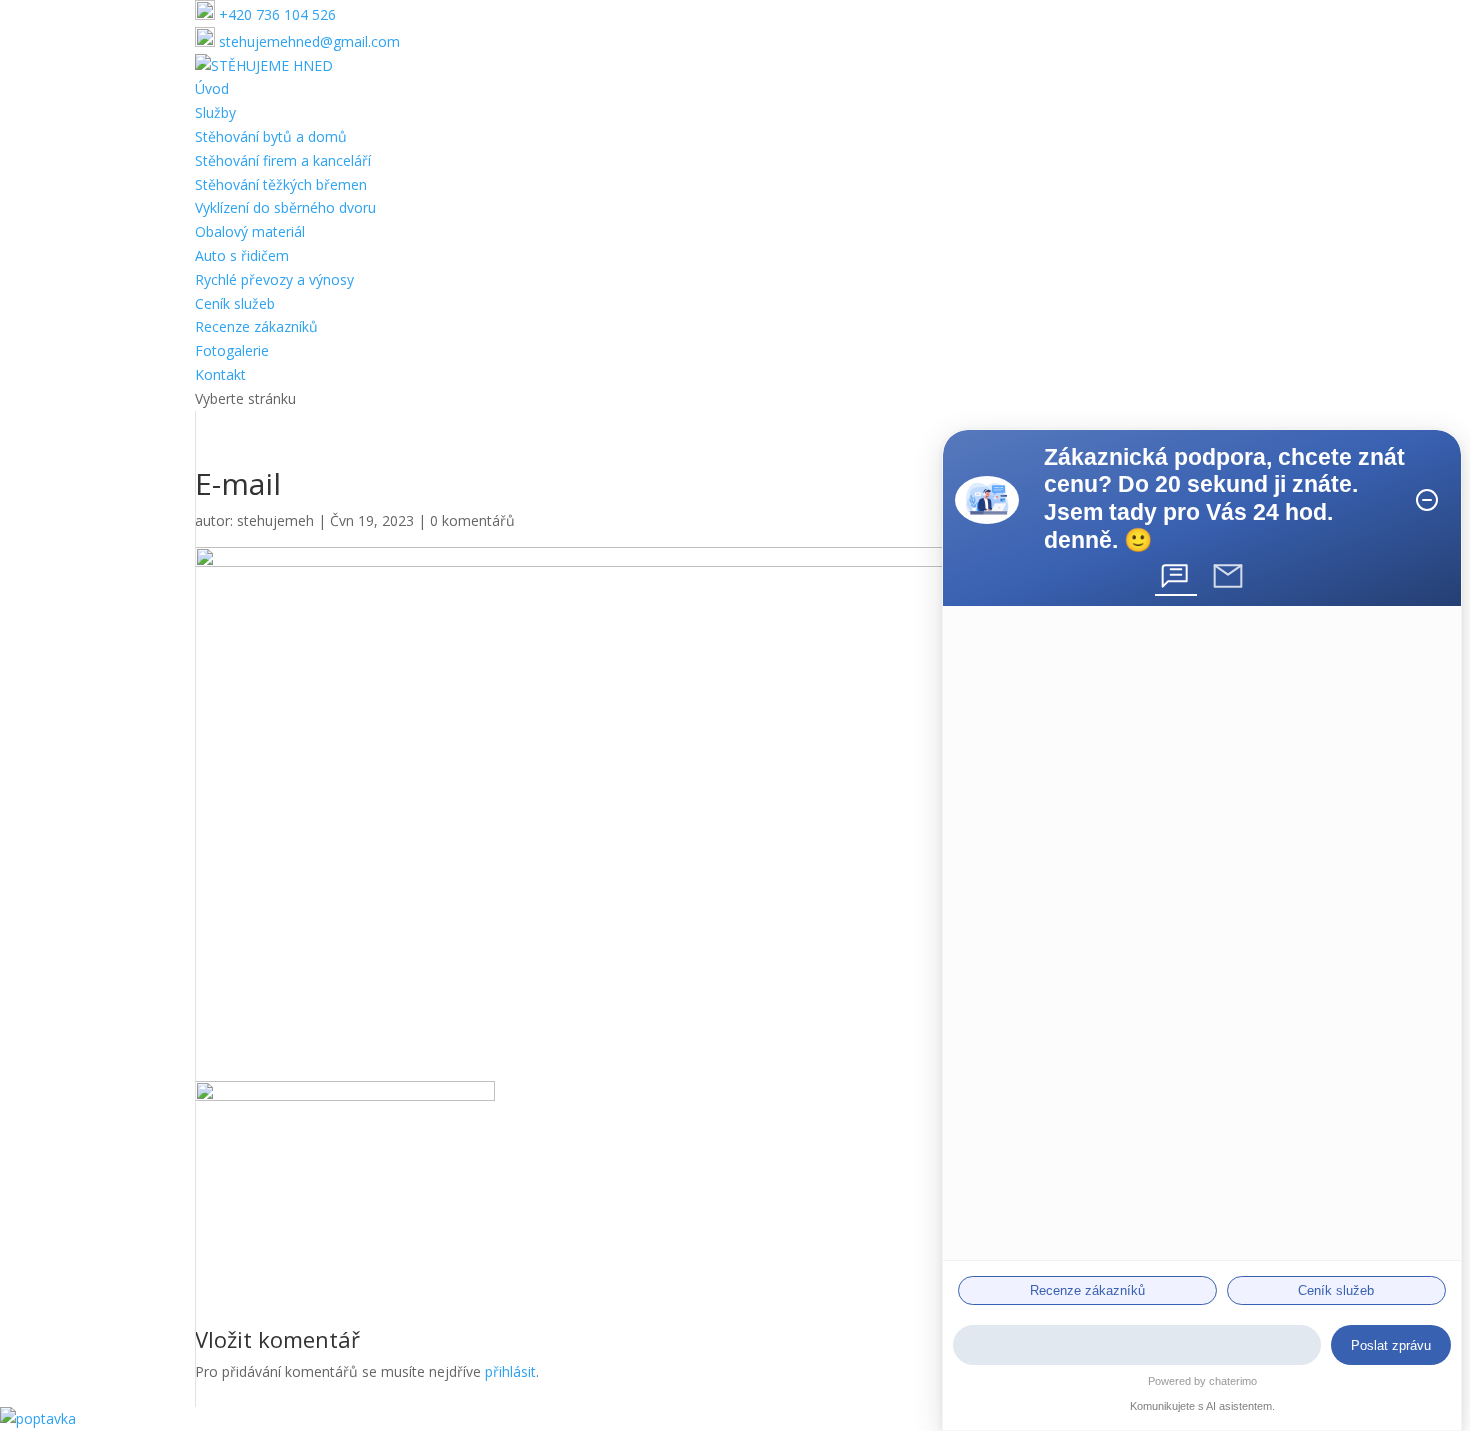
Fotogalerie (232, 350)
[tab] (1176, 576)
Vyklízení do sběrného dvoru (285, 207)
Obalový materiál (250, 231)
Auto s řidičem (242, 255)
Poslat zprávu (1391, 1345)
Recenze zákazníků (256, 326)
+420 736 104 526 (275, 14)
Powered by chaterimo (1202, 1381)
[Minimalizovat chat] (1427, 500)
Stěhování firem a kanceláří (283, 160)
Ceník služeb (235, 303)
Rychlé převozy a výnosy (274, 279)
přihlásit (510, 1371)
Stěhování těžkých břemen (281, 184)
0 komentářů (472, 520)
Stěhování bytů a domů (271, 136)
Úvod (212, 88)
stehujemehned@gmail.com (307, 41)
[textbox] (1137, 1345)
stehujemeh (275, 520)
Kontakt (220, 374)
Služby (215, 112)
